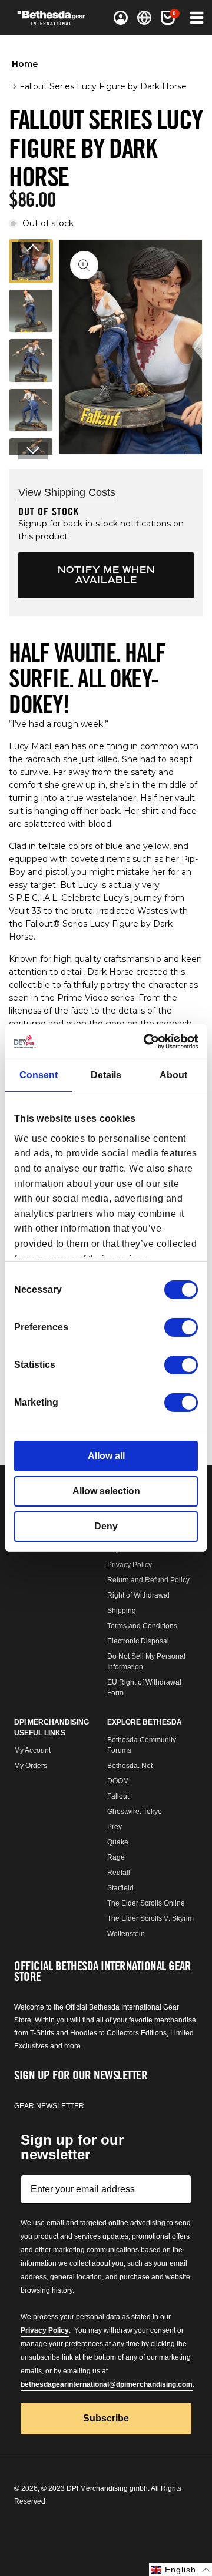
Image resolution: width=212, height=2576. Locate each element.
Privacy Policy (130, 1565)
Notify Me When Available (106, 575)
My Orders (31, 1766)
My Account (32, 1750)
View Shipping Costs (67, 492)
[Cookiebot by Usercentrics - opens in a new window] (149, 1042)
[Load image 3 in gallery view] (31, 360)
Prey (115, 1827)
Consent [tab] (39, 1075)
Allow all (106, 1456)
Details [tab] (106, 1075)
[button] (168, 18)
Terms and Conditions (142, 1626)
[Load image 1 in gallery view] (31, 261)
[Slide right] (33, 451)
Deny (106, 1526)
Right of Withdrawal (138, 1595)
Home (25, 64)
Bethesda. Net (130, 1766)
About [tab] (173, 1075)
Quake (118, 1842)
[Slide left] (33, 248)
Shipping (122, 1611)
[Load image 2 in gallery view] (31, 311)
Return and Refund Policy (148, 1580)
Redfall (119, 1873)
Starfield (120, 1888)
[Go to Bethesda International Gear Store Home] (55, 18)
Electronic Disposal (138, 1641)
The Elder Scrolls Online (146, 1903)
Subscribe (106, 2418)
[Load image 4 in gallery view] (31, 410)
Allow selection (106, 1491)
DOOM (118, 1781)
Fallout (118, 1796)
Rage (116, 1857)
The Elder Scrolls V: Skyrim (150, 1918)
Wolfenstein (126, 1934)
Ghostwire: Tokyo (135, 1812)
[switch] (181, 1327)
